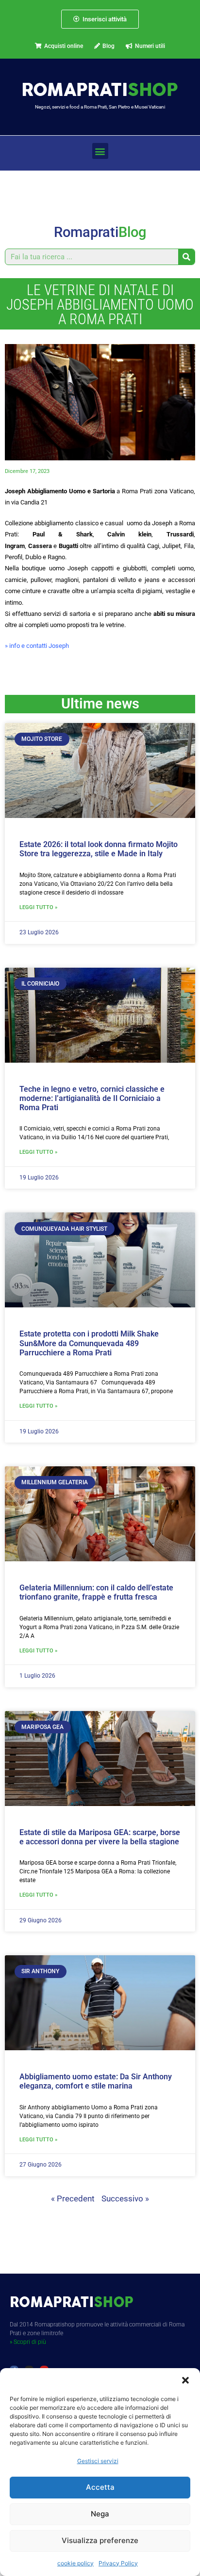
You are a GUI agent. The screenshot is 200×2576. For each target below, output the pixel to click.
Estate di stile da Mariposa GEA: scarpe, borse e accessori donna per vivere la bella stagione (100, 1837)
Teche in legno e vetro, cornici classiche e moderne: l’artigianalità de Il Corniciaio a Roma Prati (92, 1098)
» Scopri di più (28, 2342)
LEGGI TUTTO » (38, 907)
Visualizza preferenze (100, 2540)
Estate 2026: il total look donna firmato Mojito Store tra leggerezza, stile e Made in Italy (99, 849)
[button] (185, 2380)
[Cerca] (186, 257)
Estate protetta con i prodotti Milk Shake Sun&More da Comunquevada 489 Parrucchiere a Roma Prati (89, 1343)
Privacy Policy (118, 2563)
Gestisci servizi (98, 2461)
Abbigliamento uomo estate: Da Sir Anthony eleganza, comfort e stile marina (96, 2081)
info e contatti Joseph (39, 646)
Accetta (100, 2487)
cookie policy (75, 2563)
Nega (100, 2514)
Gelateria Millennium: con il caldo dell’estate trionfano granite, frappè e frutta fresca (96, 1592)
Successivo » (125, 2199)
